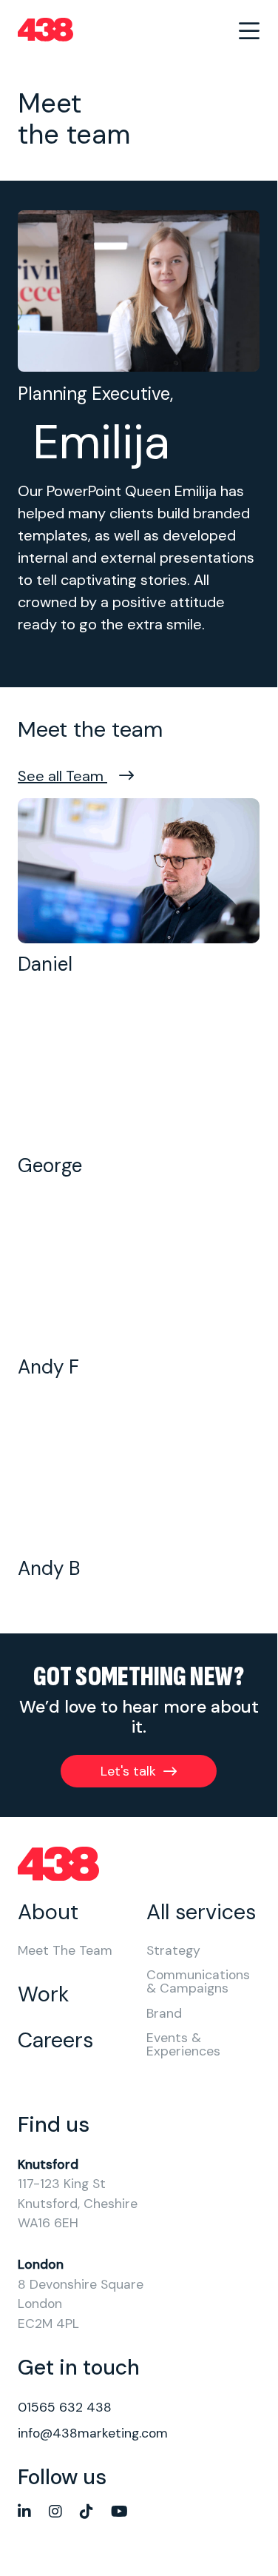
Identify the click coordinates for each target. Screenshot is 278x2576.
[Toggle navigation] (249, 30)
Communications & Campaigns (198, 1982)
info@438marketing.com (93, 2433)
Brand (164, 2014)
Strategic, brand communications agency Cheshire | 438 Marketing (45, 30)
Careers (55, 2040)
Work (43, 1994)
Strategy (173, 1951)
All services (201, 1912)
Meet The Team (65, 1951)
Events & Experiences (183, 2045)
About (48, 1912)
